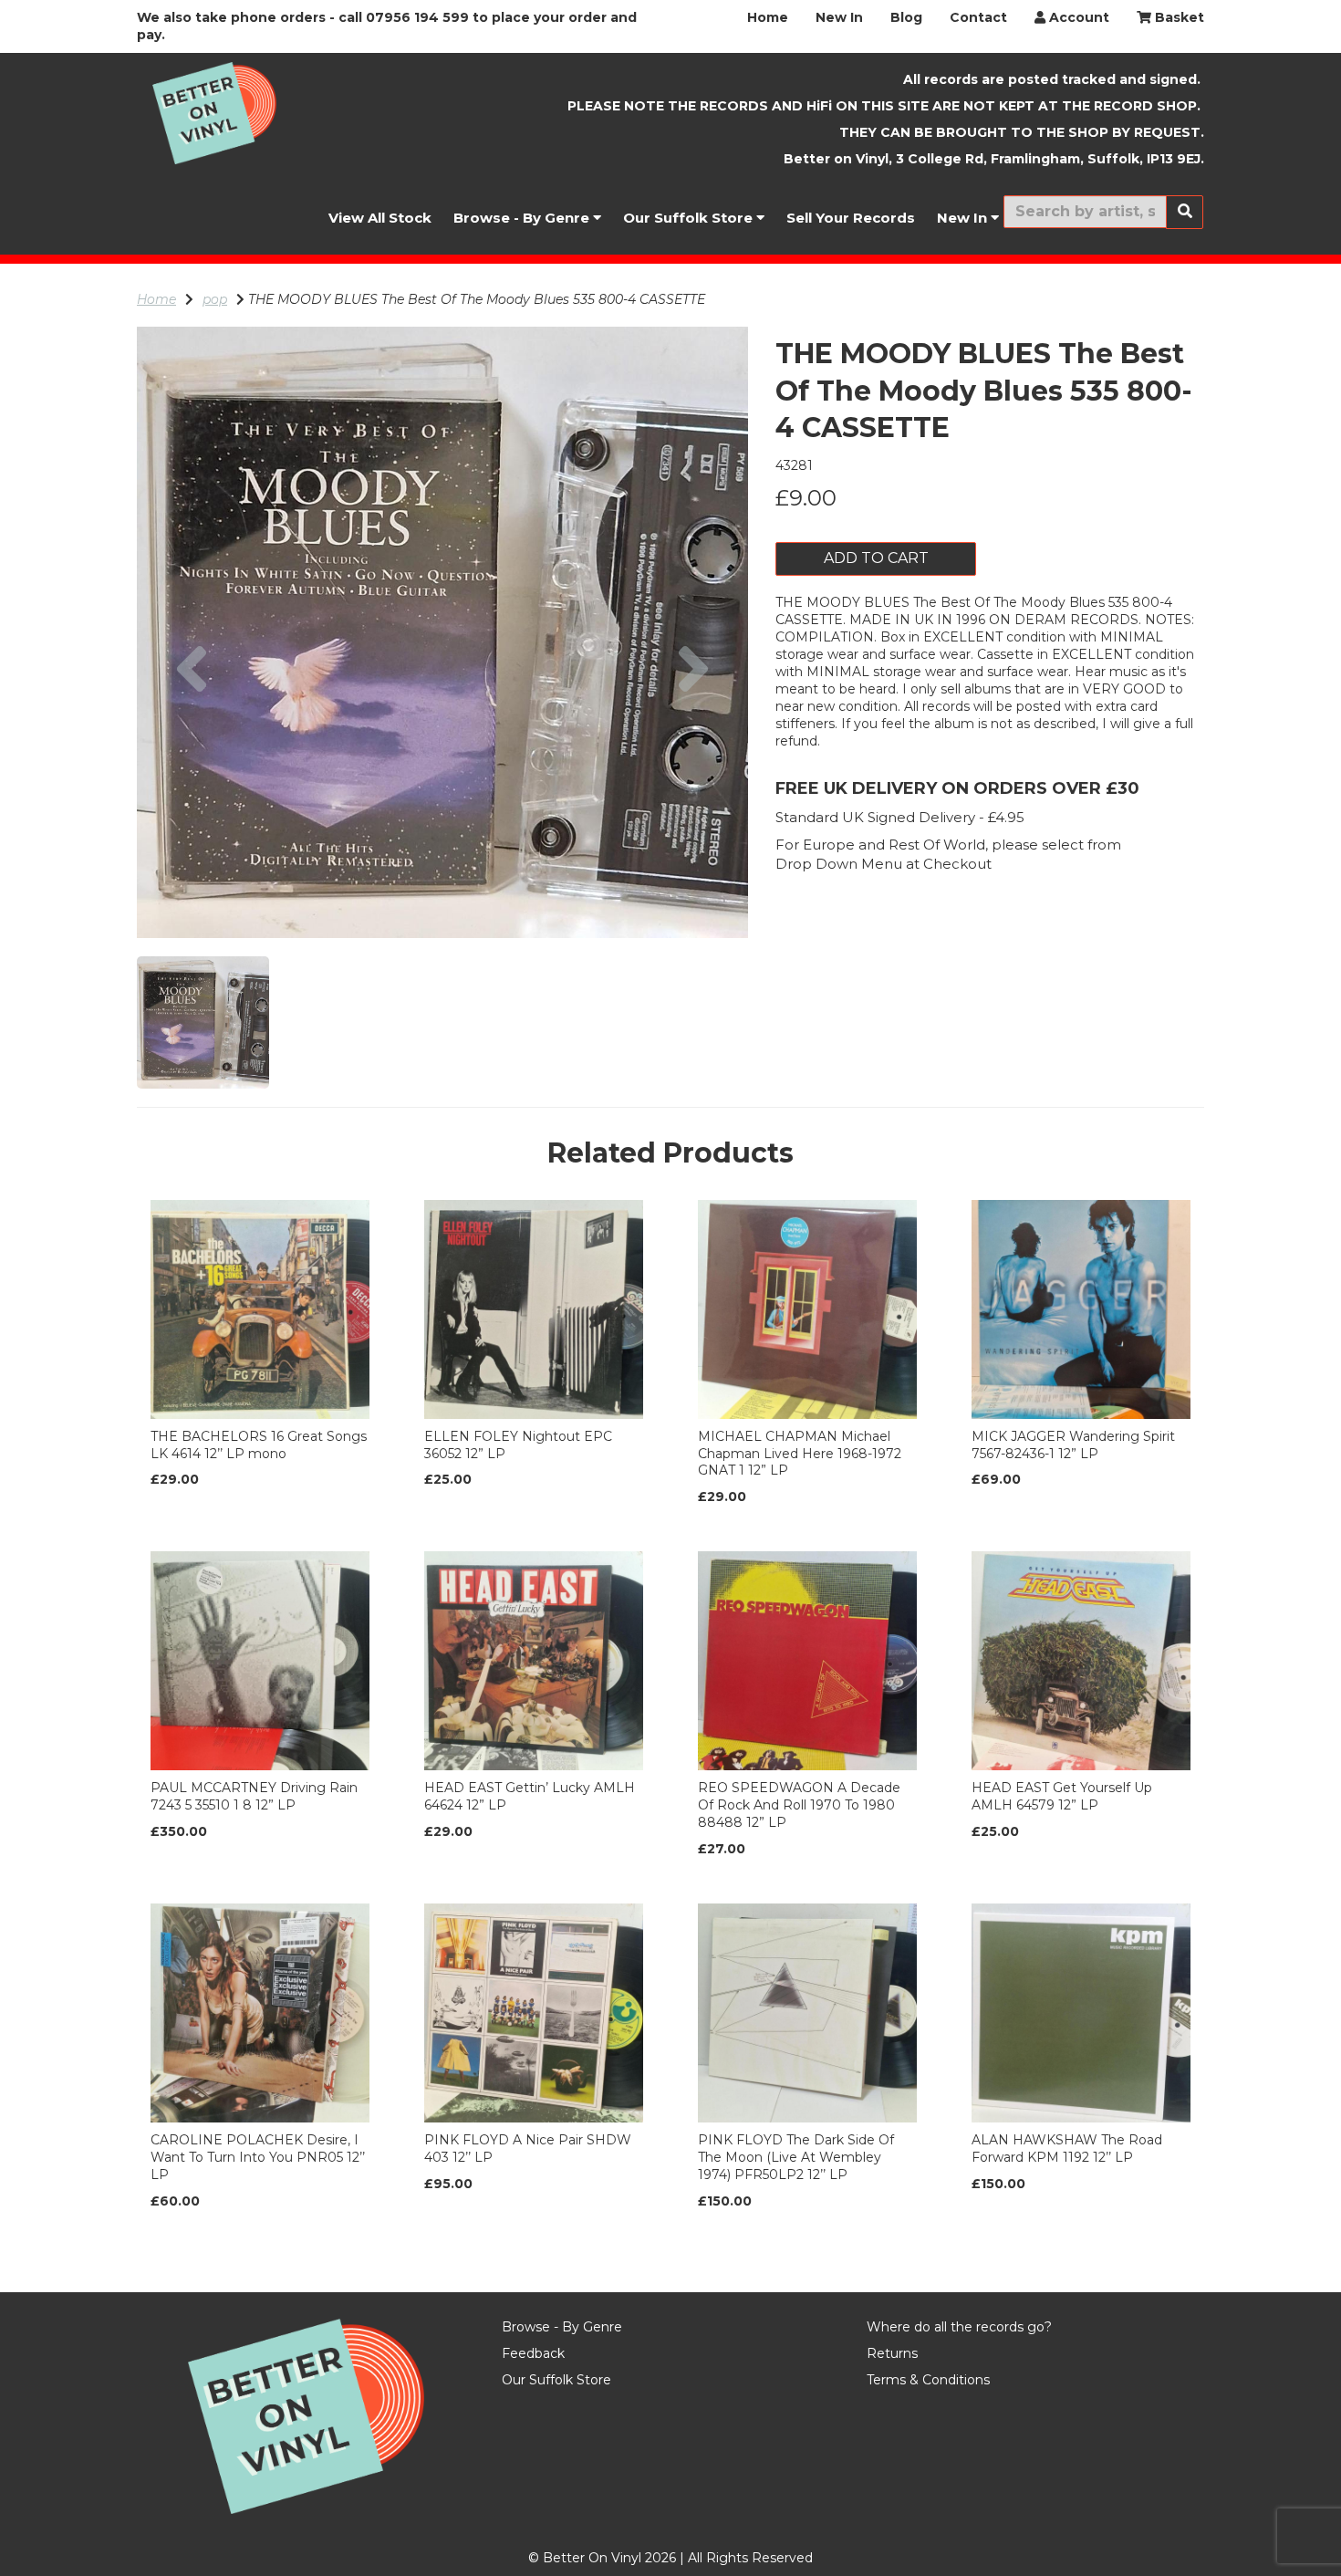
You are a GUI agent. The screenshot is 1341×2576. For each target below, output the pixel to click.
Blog (906, 17)
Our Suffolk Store (690, 218)
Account (1077, 17)
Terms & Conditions (928, 2380)
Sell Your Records (851, 218)
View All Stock (380, 218)
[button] (192, 785)
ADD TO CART (876, 558)
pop (215, 299)
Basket (1178, 17)
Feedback (533, 2353)
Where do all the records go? (959, 2327)
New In (839, 17)
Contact (978, 17)
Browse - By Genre (523, 218)
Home (768, 17)
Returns (892, 2353)
